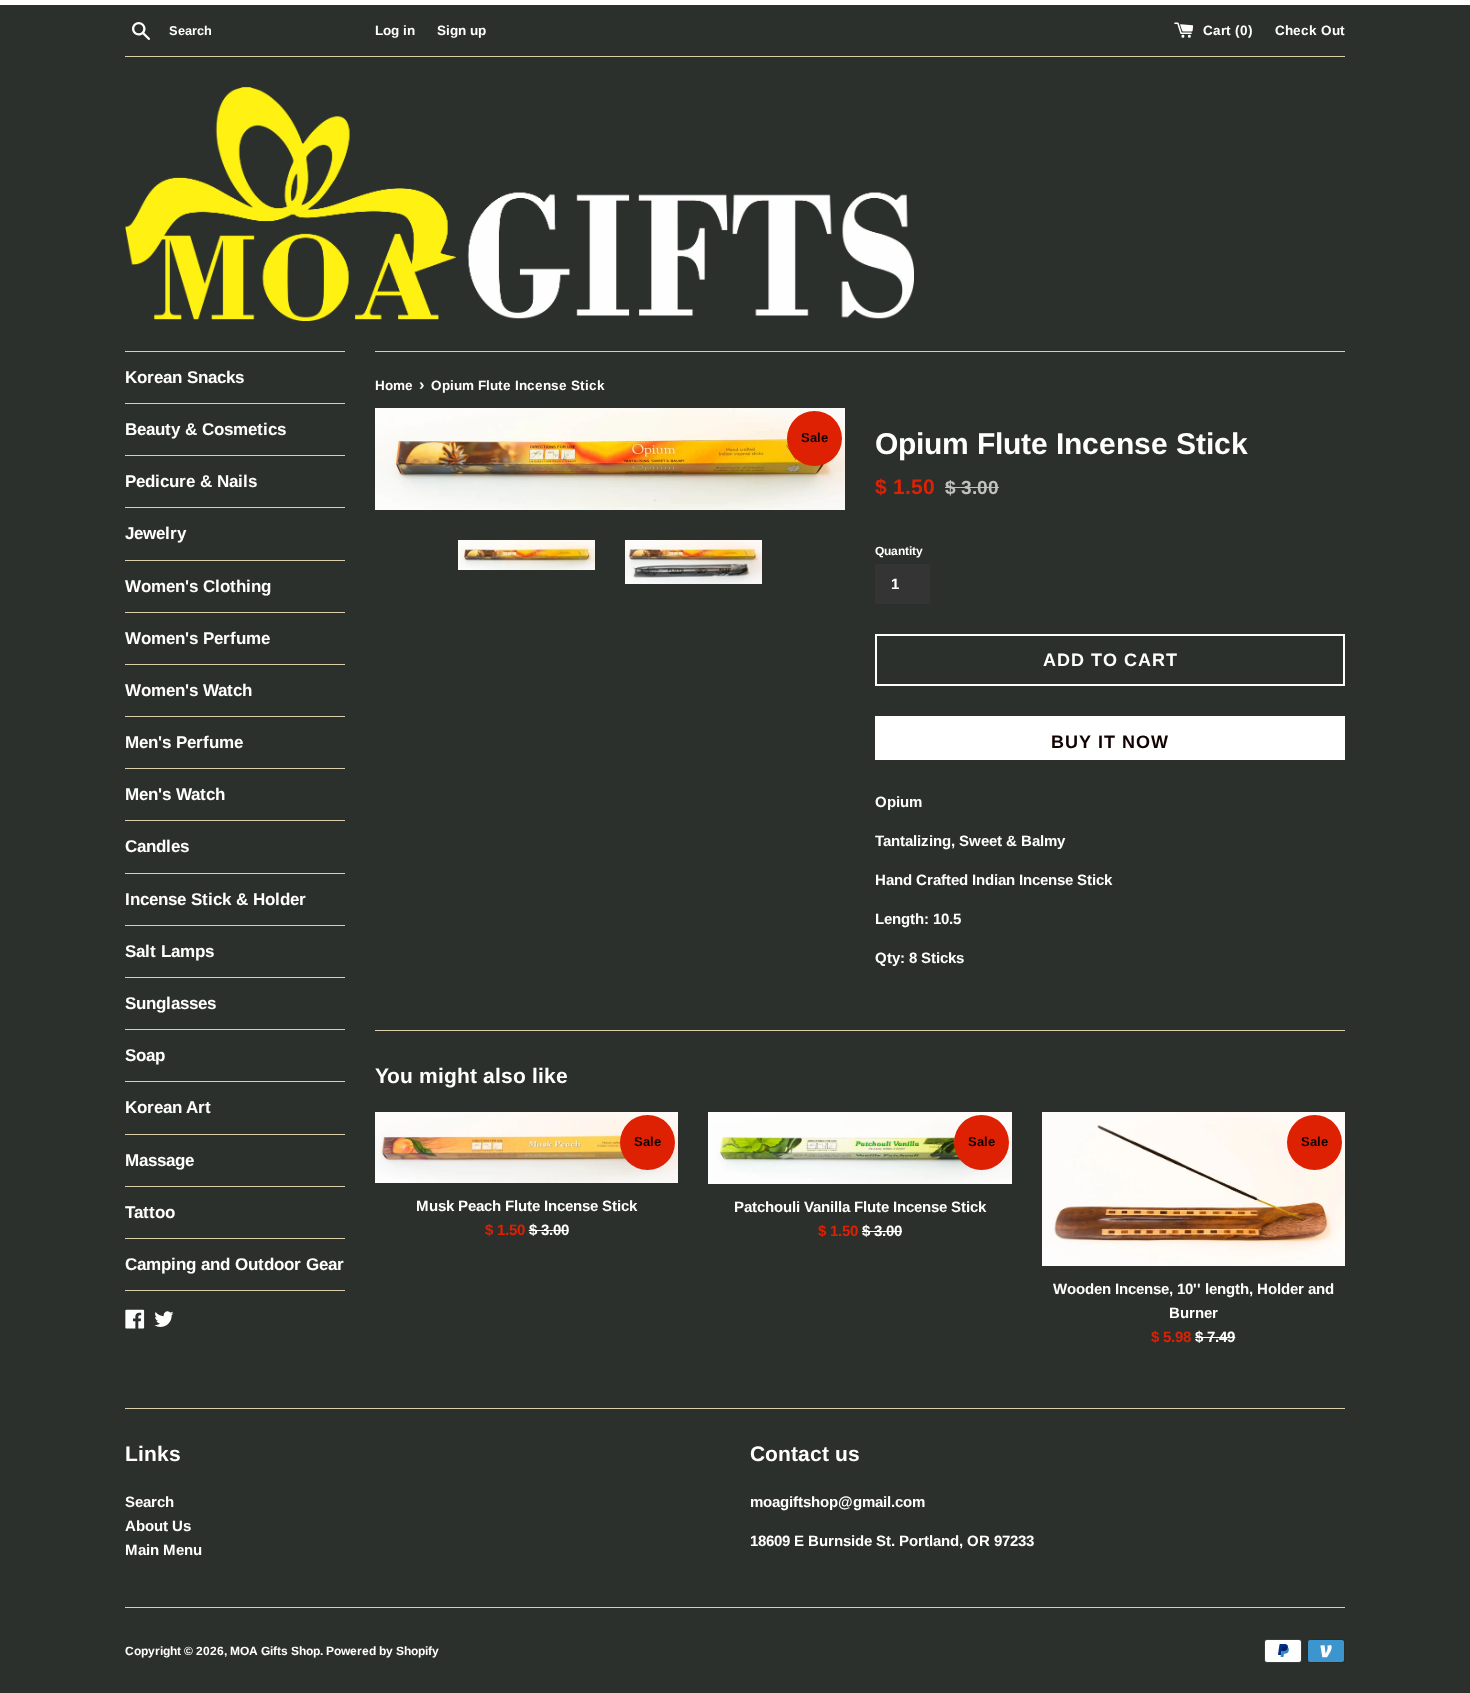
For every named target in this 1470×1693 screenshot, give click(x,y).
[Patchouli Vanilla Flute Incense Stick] (859, 1148)
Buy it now (1110, 742)
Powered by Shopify (382, 1651)
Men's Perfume (184, 742)
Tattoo (150, 1212)
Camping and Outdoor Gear (234, 1264)
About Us (158, 1525)
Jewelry (155, 533)
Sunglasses (170, 1003)
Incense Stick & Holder (215, 899)
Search (149, 1501)
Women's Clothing (198, 586)
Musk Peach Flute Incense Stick (526, 1204)
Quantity (899, 551)
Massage (159, 1160)
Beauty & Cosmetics (205, 429)
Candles (157, 846)
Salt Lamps (169, 951)
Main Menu (163, 1549)
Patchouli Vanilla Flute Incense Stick (860, 1205)
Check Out (1310, 30)
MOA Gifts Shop (275, 1651)
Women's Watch (188, 690)
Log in (395, 30)
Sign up (461, 30)
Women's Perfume (197, 638)
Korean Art (168, 1107)
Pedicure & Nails (191, 481)
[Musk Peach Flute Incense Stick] (526, 1148)
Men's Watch (175, 794)
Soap (145, 1055)
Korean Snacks (184, 377)
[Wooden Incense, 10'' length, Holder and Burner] (1193, 1189)
